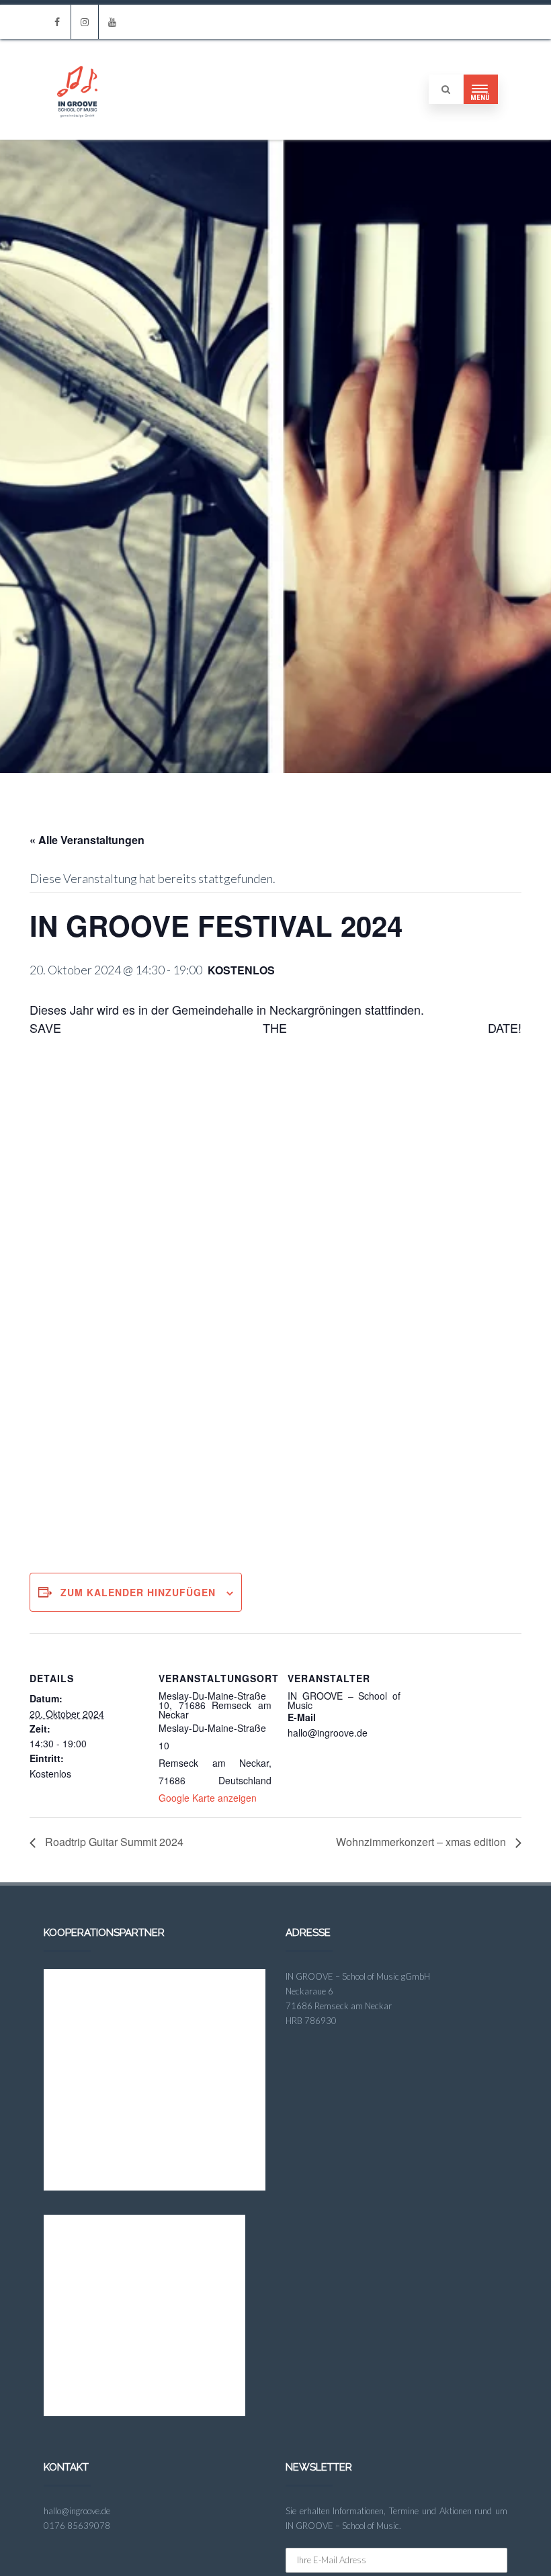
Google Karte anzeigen (208, 1798)
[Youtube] (112, 22)
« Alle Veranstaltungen (87, 840)
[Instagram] (85, 22)
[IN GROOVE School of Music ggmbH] (77, 134)
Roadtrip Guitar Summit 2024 (113, 1842)
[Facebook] (57, 22)
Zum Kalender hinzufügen (138, 1592)
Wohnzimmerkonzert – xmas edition (422, 1842)
